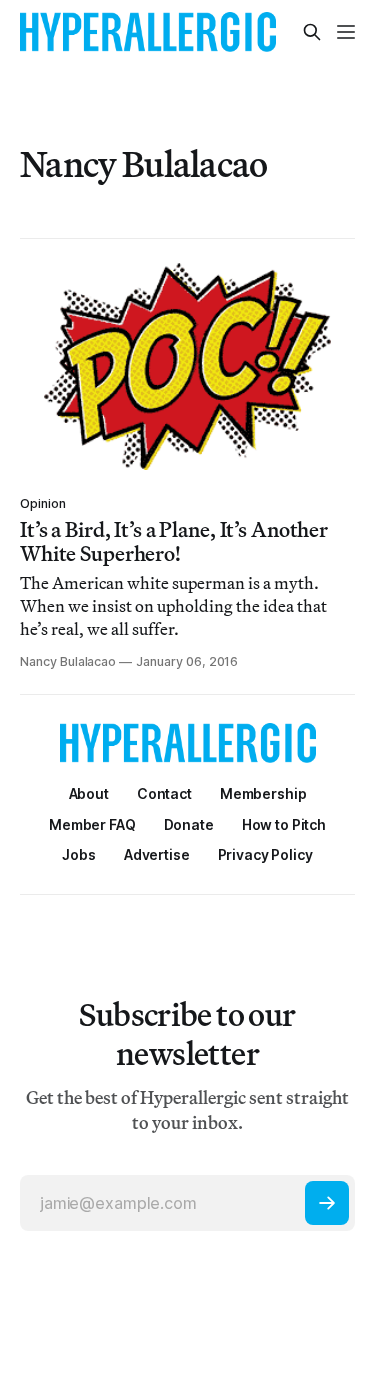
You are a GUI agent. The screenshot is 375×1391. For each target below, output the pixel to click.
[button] (263, 793)
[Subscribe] (327, 1203)
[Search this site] (312, 32)
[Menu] (346, 32)
